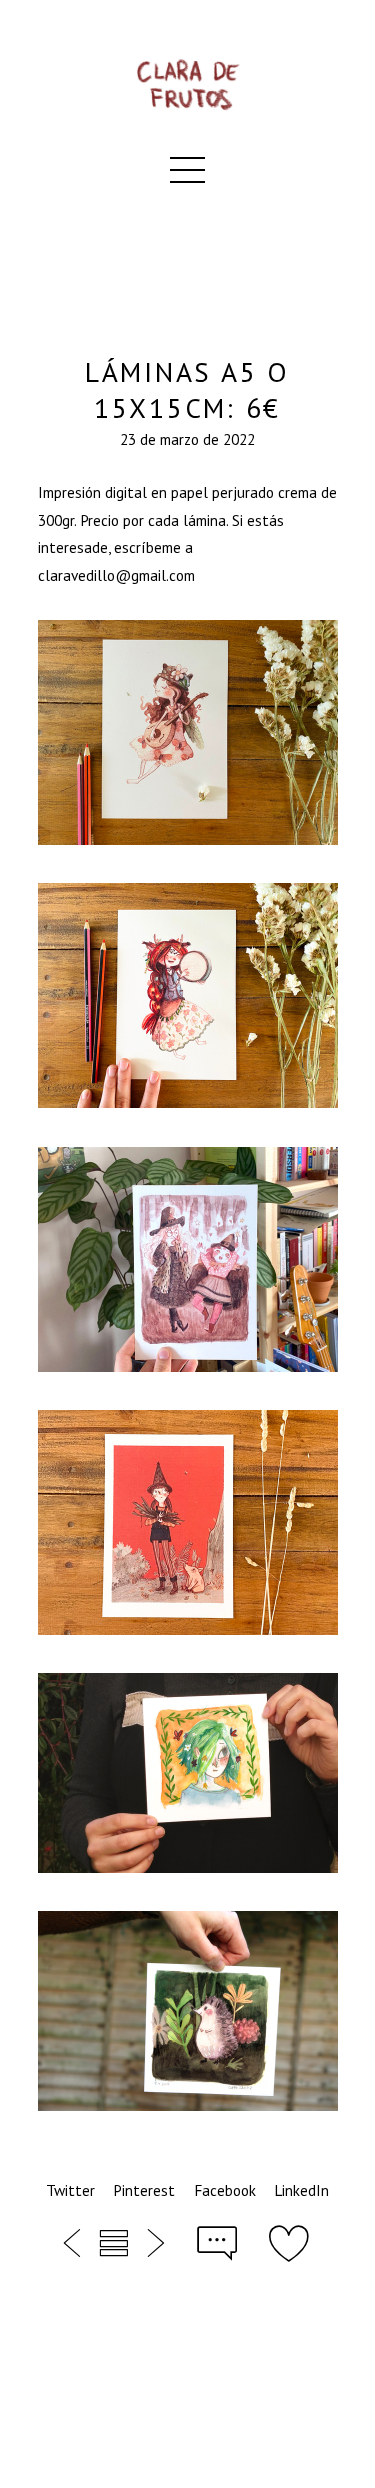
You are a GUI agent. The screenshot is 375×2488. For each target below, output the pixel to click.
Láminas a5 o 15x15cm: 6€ (187, 390)
